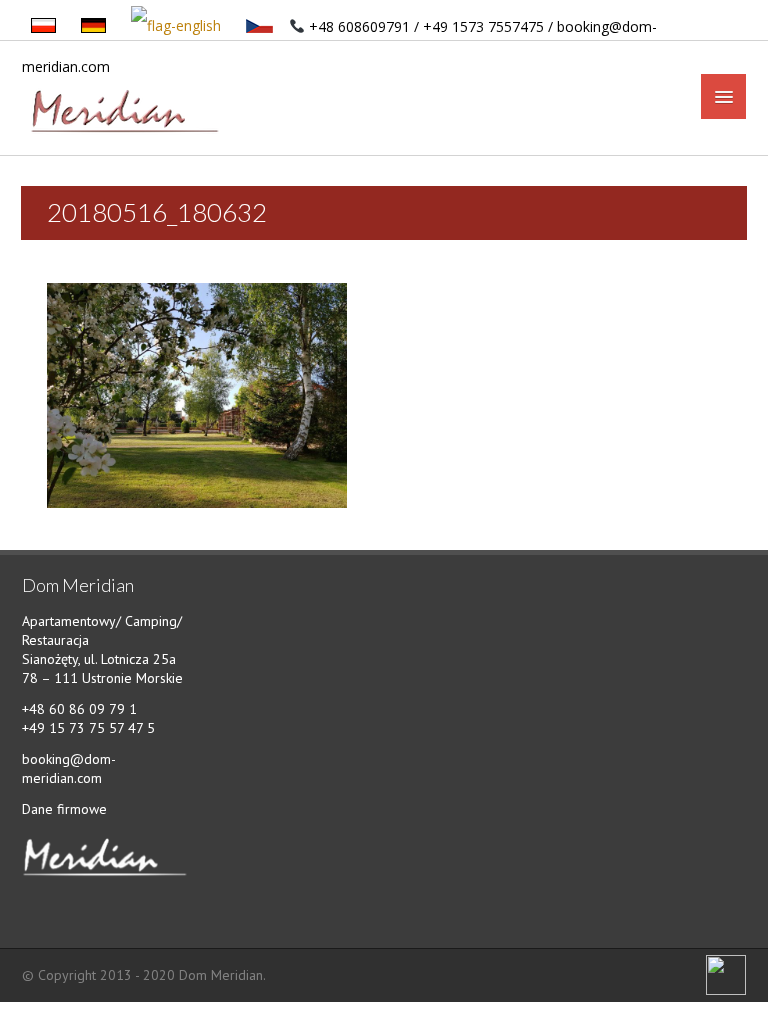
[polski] (45, 26)
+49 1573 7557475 (483, 26)
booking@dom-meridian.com (69, 768)
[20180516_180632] (197, 393)
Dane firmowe (64, 809)
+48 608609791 (359, 26)
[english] (177, 26)
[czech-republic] (261, 26)
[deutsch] (95, 26)
